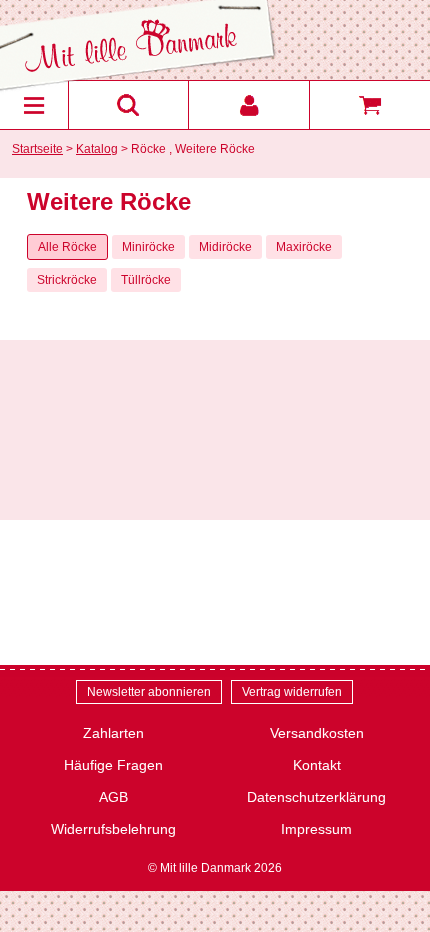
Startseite (37, 149)
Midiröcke (225, 247)
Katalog (97, 149)
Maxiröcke (304, 247)
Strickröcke (67, 280)
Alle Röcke (67, 247)
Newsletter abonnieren (149, 692)
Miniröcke (148, 247)
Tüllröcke (146, 280)
